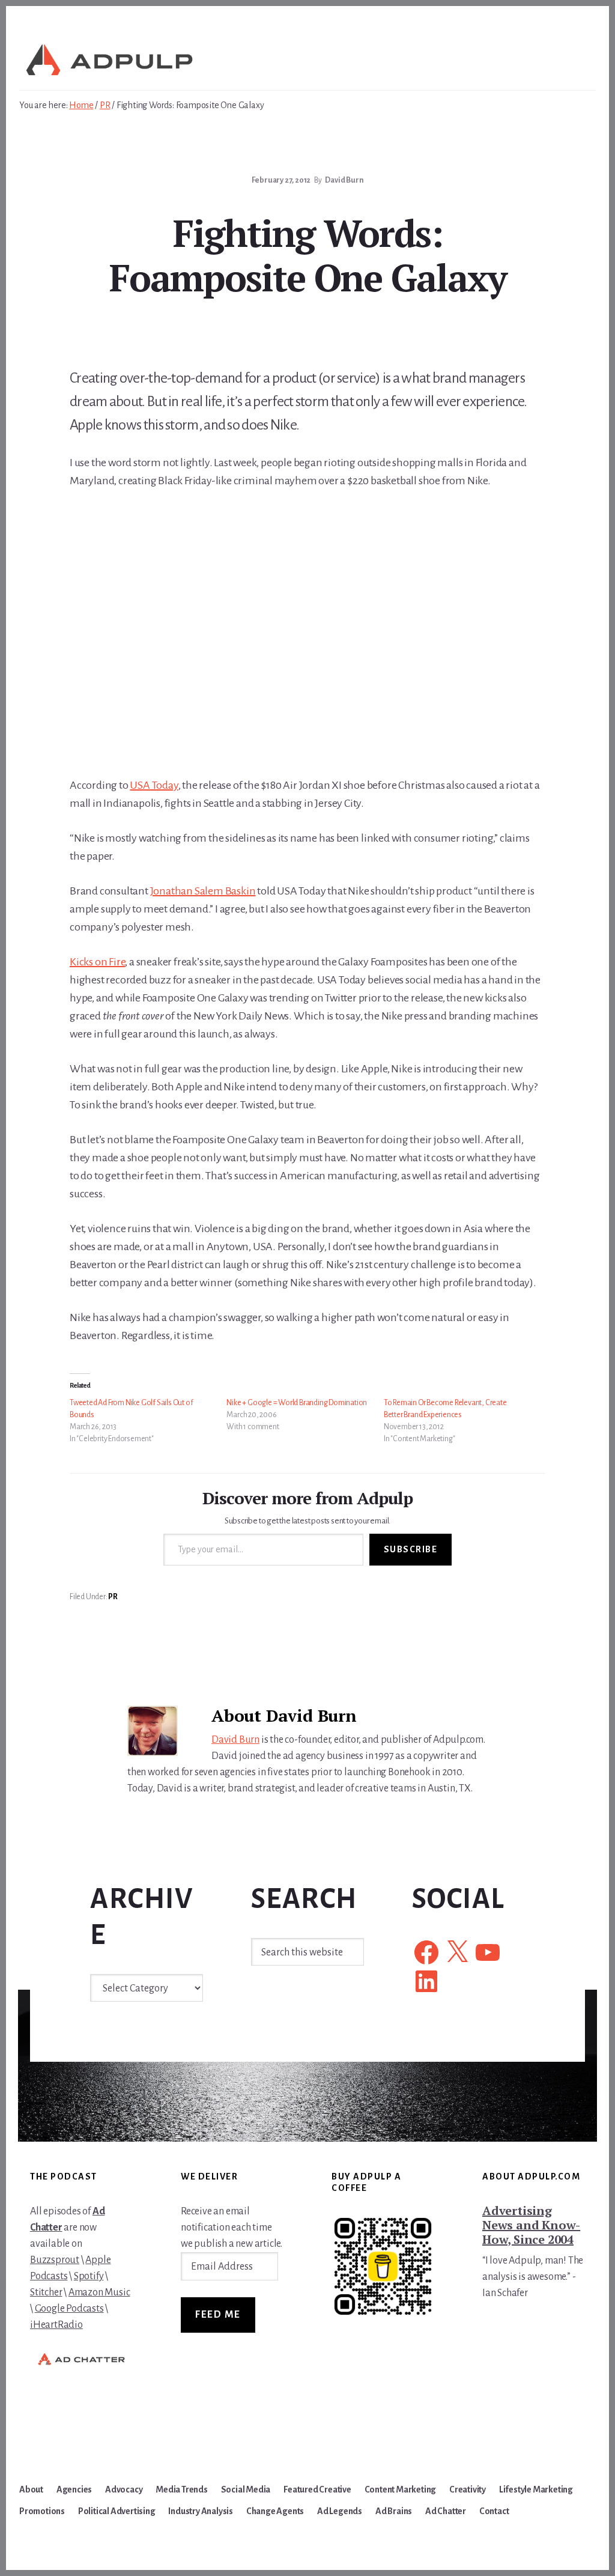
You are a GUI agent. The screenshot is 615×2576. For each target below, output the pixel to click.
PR (113, 1597)
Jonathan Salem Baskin (203, 891)
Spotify (89, 2276)
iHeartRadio (56, 2325)
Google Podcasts (69, 2309)
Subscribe (411, 1549)
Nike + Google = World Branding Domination (297, 1403)
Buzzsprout (55, 2260)
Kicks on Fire (97, 962)
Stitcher (46, 2292)
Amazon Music (99, 2292)
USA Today (154, 785)
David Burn (235, 1740)
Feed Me (218, 2315)
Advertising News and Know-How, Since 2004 (531, 2225)
